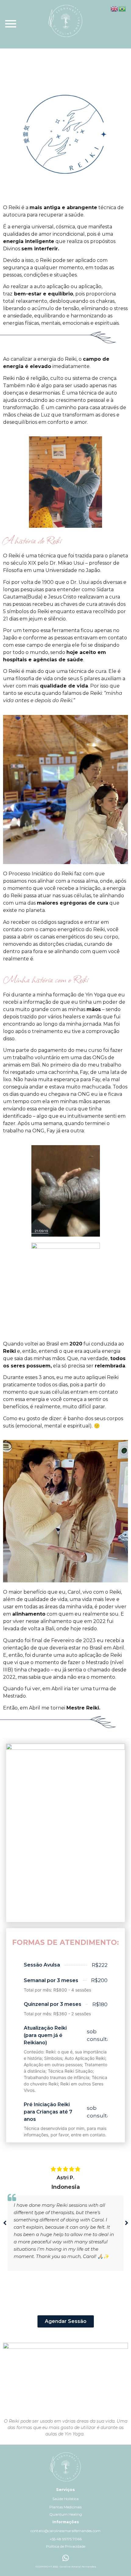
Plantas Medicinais (65, 2507)
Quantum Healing (66, 2514)
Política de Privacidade (66, 2546)
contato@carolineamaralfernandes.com (65, 2531)
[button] (126, 2223)
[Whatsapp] (65, 2558)
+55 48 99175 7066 (66, 2539)
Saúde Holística (65, 2499)
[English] (115, 8)
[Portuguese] (122, 8)
